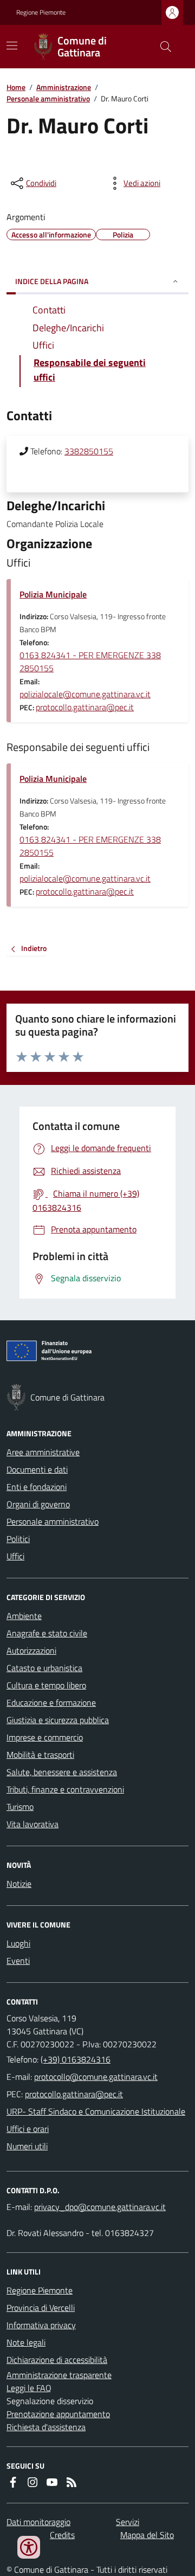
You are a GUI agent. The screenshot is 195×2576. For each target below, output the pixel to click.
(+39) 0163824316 (76, 2059)
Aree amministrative (43, 1452)
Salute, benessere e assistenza (62, 1772)
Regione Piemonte (41, 12)
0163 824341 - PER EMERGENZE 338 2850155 (90, 661)
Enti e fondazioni (37, 1487)
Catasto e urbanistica (44, 1668)
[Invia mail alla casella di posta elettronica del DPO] (100, 2207)
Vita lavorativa (32, 1824)
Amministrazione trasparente (59, 2375)
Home (16, 87)
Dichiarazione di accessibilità (57, 2360)
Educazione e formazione (51, 1703)
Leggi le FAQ (29, 2388)
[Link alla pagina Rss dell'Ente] (71, 2482)
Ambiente (24, 1616)
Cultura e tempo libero (46, 1685)
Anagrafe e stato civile (47, 1633)
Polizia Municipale (53, 594)
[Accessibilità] (29, 2547)
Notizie (19, 1884)
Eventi (18, 1961)
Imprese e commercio (45, 1737)
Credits (62, 2535)
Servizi (128, 2522)
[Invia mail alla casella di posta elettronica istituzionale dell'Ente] (96, 2077)
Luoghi (18, 1943)
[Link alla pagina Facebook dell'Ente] (13, 2482)
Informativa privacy (41, 2325)
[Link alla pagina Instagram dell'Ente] (32, 2482)
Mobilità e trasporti (40, 1755)
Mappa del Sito (147, 2535)
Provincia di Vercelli (41, 2308)
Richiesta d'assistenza (46, 2427)
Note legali (26, 2342)
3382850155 (89, 451)
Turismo (20, 1807)
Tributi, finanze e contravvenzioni (65, 1789)
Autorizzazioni (31, 1650)
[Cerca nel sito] (161, 47)
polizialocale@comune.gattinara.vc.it (85, 694)
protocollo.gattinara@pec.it (85, 707)
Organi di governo (38, 1504)
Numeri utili (27, 2146)
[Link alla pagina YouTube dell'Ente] (52, 2482)
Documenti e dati (37, 1469)
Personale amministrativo (48, 98)
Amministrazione (64, 87)
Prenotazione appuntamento (58, 2414)
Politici (18, 1539)
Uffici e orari (28, 2129)
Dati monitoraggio (38, 2522)
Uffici (15, 1556)
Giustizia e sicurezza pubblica (58, 1720)
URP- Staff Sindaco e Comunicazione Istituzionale (96, 2111)
